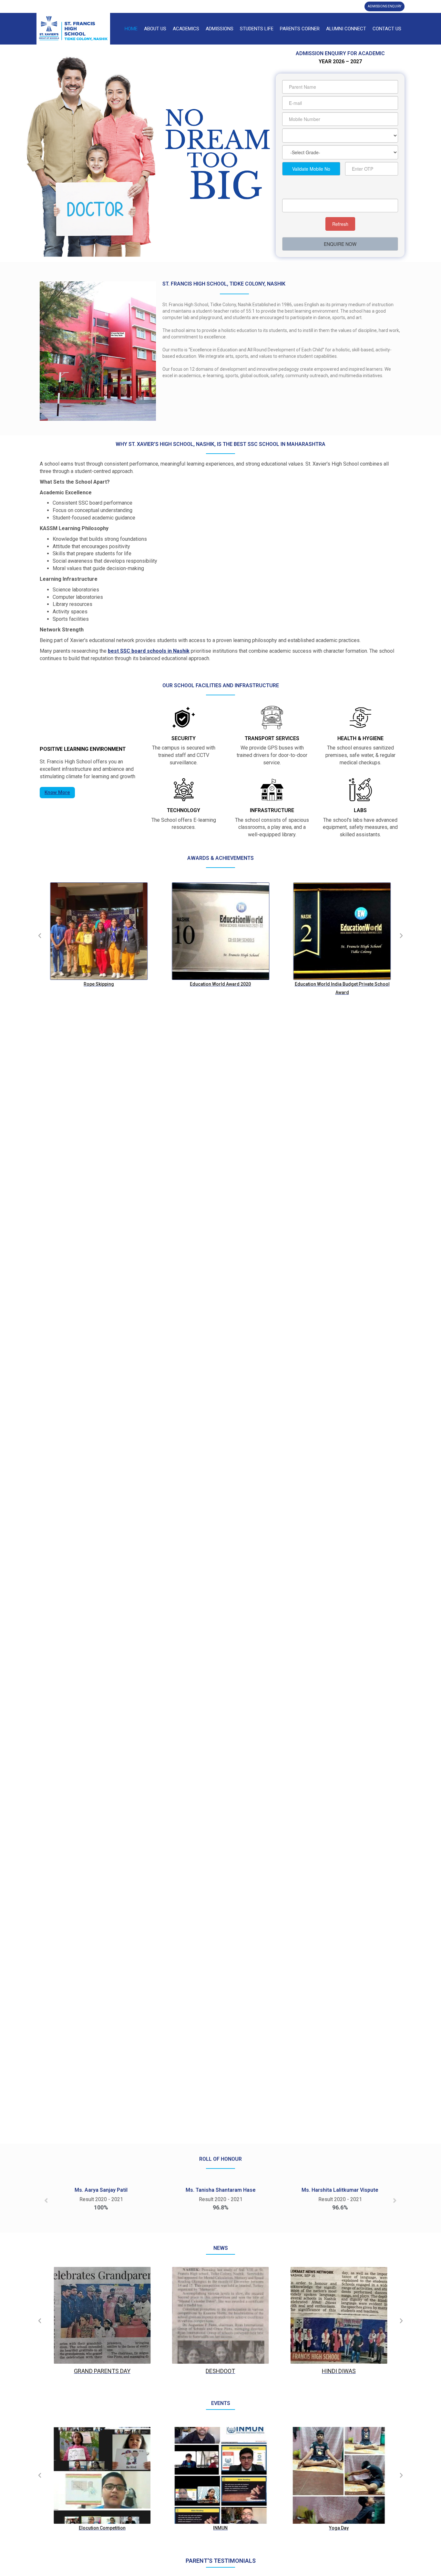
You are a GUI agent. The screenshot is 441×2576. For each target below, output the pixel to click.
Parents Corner (300, 29)
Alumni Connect (346, 29)
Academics (186, 29)
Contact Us (387, 29)
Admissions (220, 29)
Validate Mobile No (311, 169)
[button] (40, 936)
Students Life (257, 29)
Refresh (340, 224)
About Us (155, 29)
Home (131, 29)
